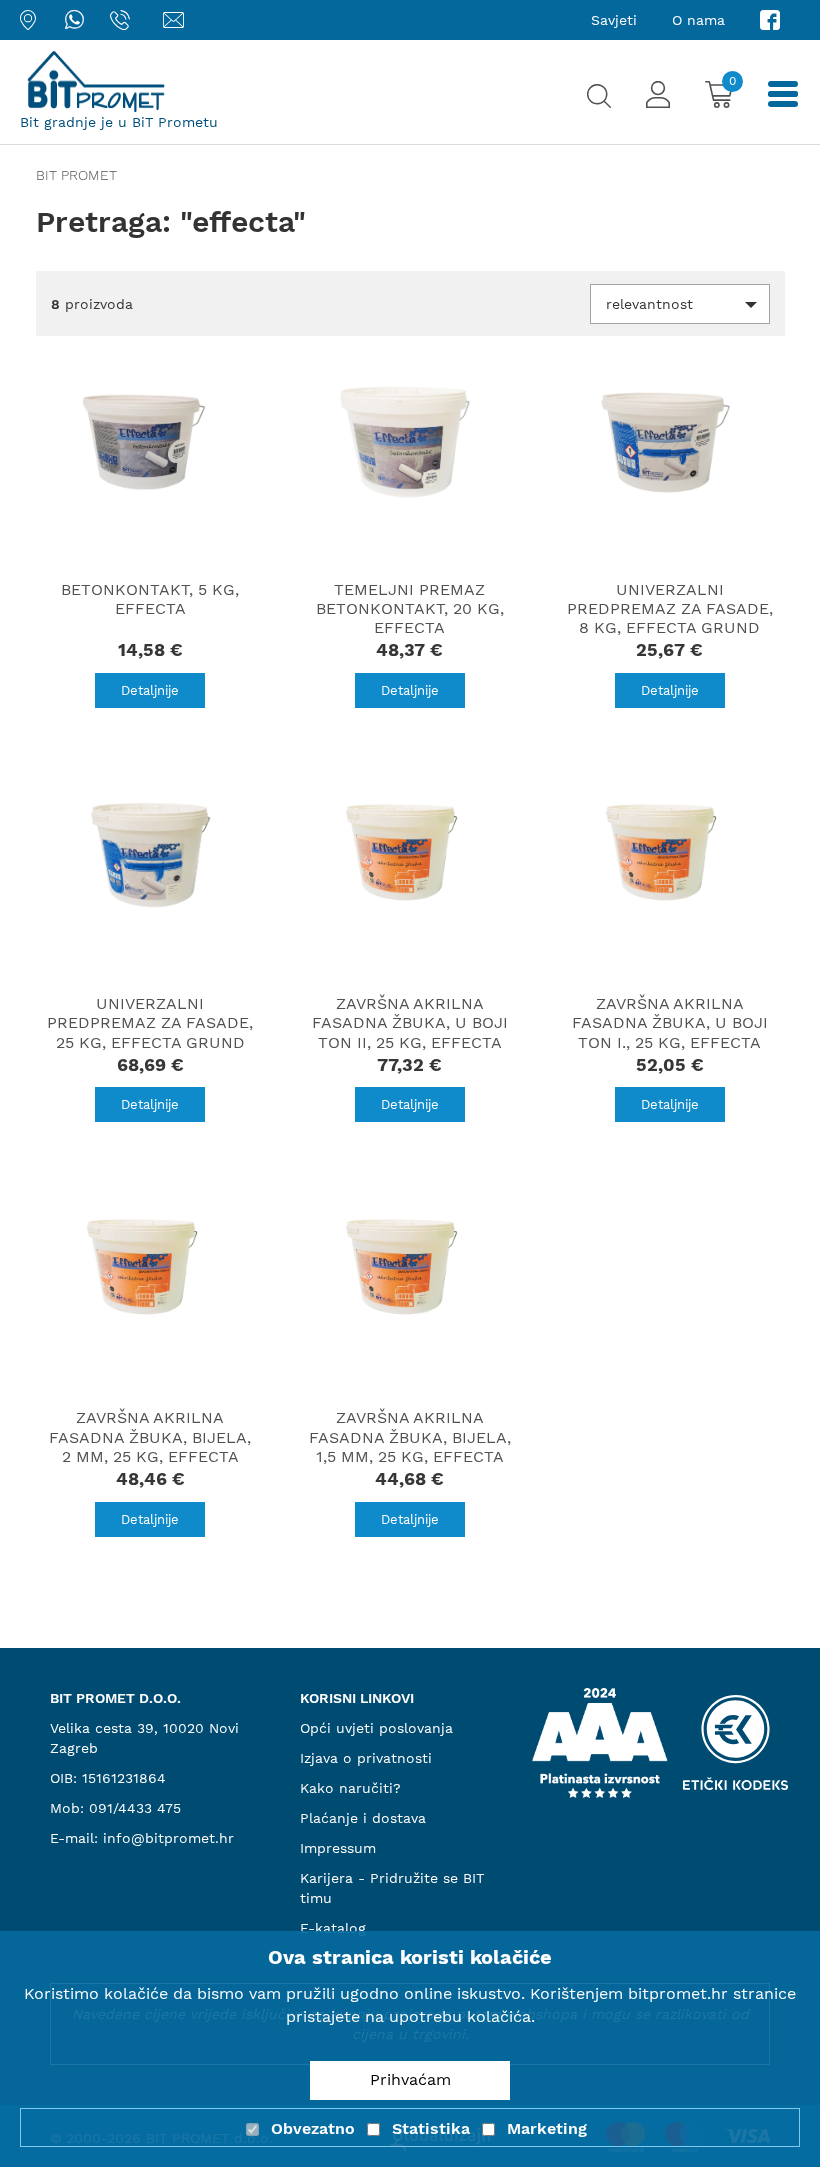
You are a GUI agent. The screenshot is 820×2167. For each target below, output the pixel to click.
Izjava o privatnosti (366, 1758)
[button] (680, 304)
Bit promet (76, 175)
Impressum (338, 1848)
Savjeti (614, 20)
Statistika (431, 2128)
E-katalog (333, 1928)
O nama (698, 20)
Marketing (547, 2128)
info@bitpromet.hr (168, 1838)
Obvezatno (313, 2128)
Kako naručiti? (350, 1788)
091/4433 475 (135, 1808)
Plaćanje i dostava (363, 1818)
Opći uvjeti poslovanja (376, 1728)
